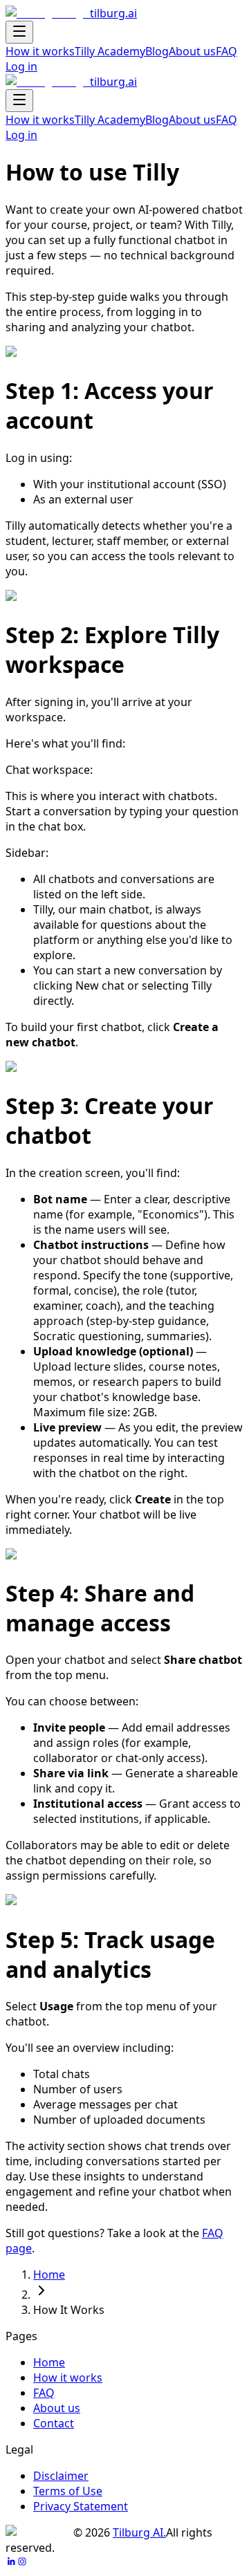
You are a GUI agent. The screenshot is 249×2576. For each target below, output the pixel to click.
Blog (157, 51)
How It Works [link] (69, 2310)
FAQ (227, 51)
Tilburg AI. (139, 2532)
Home (49, 2274)
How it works (40, 51)
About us (192, 51)
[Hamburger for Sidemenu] (19, 32)
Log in (21, 66)
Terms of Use (68, 2491)
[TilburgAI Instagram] (22, 2563)
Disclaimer (61, 2476)
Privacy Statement (81, 2506)
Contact (54, 2423)
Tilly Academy (110, 51)
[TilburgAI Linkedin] (11, 2563)
